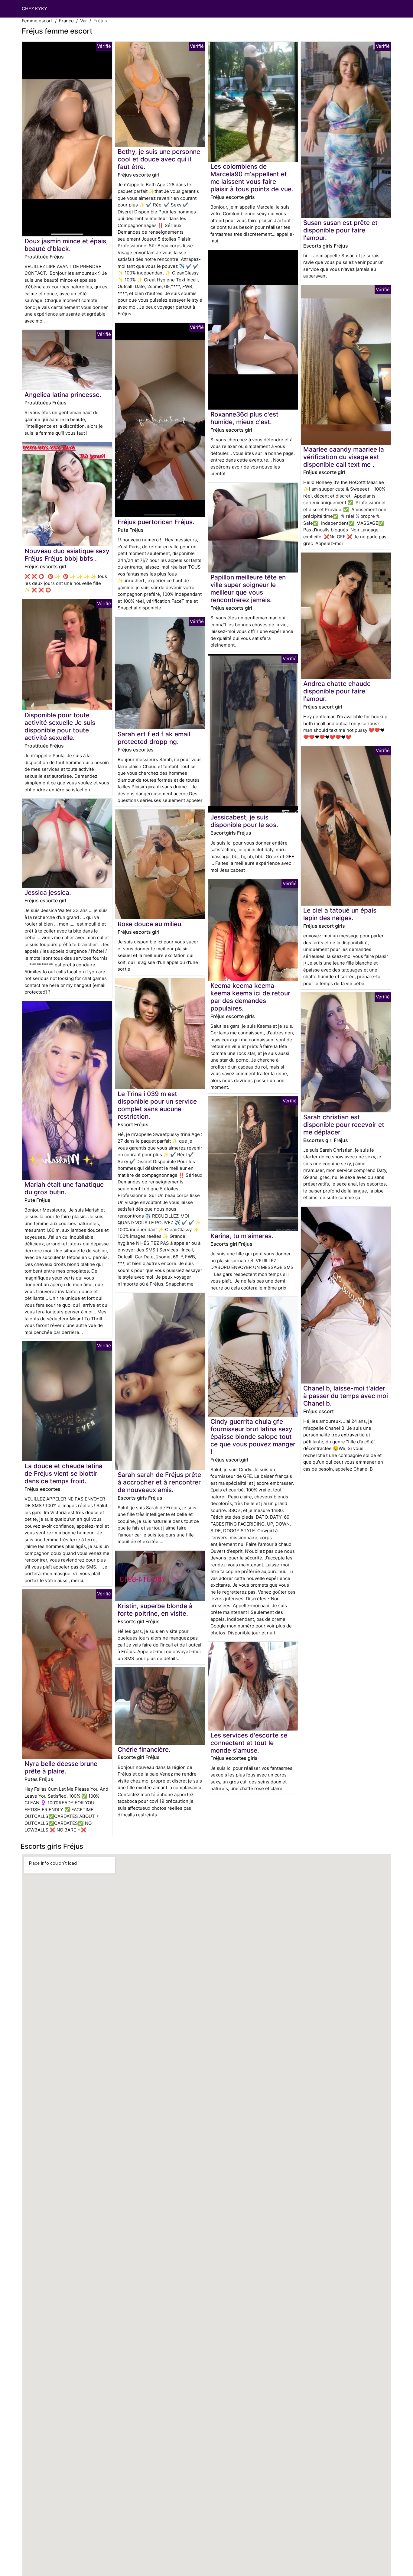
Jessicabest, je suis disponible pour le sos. (244, 821)
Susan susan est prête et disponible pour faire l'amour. (340, 230)
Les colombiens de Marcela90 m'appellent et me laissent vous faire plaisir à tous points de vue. (252, 178)
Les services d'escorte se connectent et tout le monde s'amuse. (249, 1743)
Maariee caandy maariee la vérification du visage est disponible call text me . (344, 457)
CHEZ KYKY (34, 9)
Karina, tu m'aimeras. (242, 1236)
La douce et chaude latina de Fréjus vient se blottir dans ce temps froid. (63, 1473)
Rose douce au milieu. (150, 924)
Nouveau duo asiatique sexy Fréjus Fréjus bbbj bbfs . (67, 555)
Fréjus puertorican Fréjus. (156, 522)
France (66, 21)
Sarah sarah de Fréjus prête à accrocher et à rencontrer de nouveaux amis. (159, 1482)
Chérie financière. (144, 1749)
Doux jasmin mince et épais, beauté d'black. (66, 245)
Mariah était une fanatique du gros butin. (64, 1188)
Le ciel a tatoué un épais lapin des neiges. (340, 914)
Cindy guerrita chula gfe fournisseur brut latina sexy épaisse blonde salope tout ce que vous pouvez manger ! (253, 1437)
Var (84, 21)
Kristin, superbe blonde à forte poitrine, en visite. (155, 1610)
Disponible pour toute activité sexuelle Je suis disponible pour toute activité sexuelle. (60, 726)
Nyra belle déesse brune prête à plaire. (61, 1767)
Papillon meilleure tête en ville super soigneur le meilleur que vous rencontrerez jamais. (248, 589)
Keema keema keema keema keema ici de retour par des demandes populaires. (250, 997)
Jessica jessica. (48, 892)
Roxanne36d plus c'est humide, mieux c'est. (244, 418)
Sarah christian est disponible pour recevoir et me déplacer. (344, 1125)
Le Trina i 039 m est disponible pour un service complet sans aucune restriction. (157, 1105)
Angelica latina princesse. (63, 395)
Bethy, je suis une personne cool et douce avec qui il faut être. (159, 159)
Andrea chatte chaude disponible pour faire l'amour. (337, 691)
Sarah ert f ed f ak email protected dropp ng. (154, 738)
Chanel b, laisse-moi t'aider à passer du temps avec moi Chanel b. (346, 1396)
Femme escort (37, 21)
